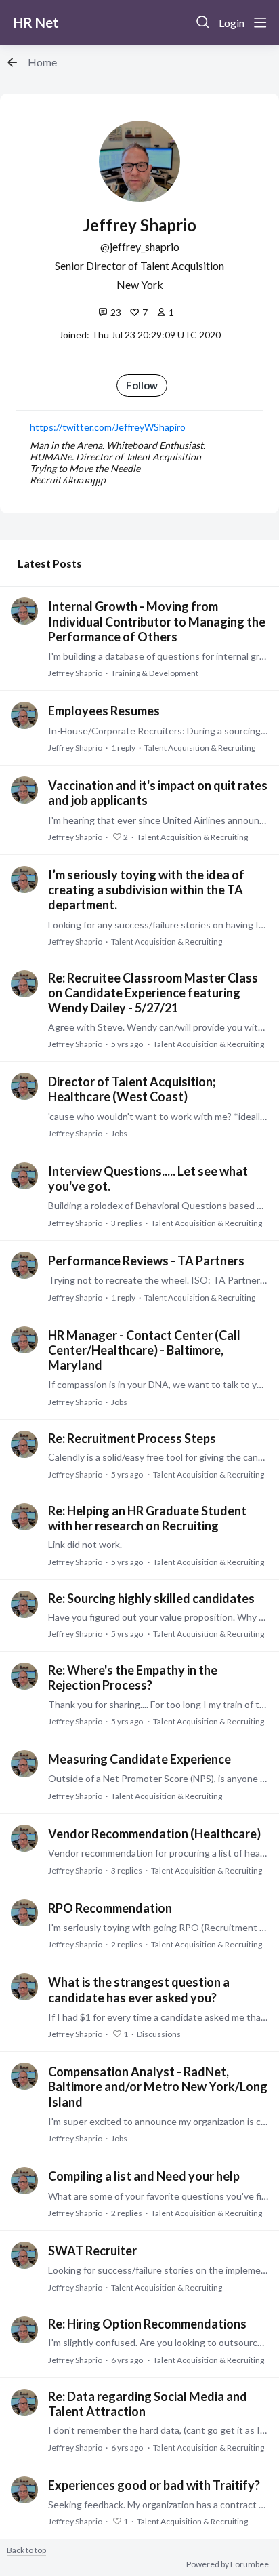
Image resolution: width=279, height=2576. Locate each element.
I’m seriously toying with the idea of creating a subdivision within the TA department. (146, 890)
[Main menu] (260, 22)
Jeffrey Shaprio (75, 673)
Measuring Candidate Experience (139, 1759)
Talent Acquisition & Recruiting (200, 748)
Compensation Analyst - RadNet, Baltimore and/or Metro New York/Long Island (158, 2086)
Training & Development (155, 673)
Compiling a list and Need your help (144, 2176)
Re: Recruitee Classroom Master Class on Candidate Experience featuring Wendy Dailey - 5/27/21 (153, 993)
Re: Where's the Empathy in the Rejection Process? (133, 1678)
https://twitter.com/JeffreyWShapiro (108, 427)
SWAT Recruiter (92, 2251)
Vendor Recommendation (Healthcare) (154, 1834)
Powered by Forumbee (228, 2564)
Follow (142, 385)
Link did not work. (85, 1544)
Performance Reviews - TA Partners (146, 1261)
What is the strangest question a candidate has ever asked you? (139, 1989)
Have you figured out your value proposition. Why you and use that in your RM (158, 1617)
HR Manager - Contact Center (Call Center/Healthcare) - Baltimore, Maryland (144, 1350)
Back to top (26, 2550)
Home (42, 62)
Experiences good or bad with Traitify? (154, 2485)
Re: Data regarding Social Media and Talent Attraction (148, 2404)
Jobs (119, 1133)
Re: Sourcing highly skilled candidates (151, 1598)
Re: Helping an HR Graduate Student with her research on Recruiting (147, 1518)
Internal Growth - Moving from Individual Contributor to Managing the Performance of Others (157, 621)
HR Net (36, 22)
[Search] (203, 22)
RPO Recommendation (110, 1908)
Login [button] (232, 23)
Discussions (159, 2034)
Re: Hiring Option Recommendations (147, 2324)
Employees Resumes (104, 711)
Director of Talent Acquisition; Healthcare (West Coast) (132, 1089)
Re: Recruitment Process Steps (132, 1438)
